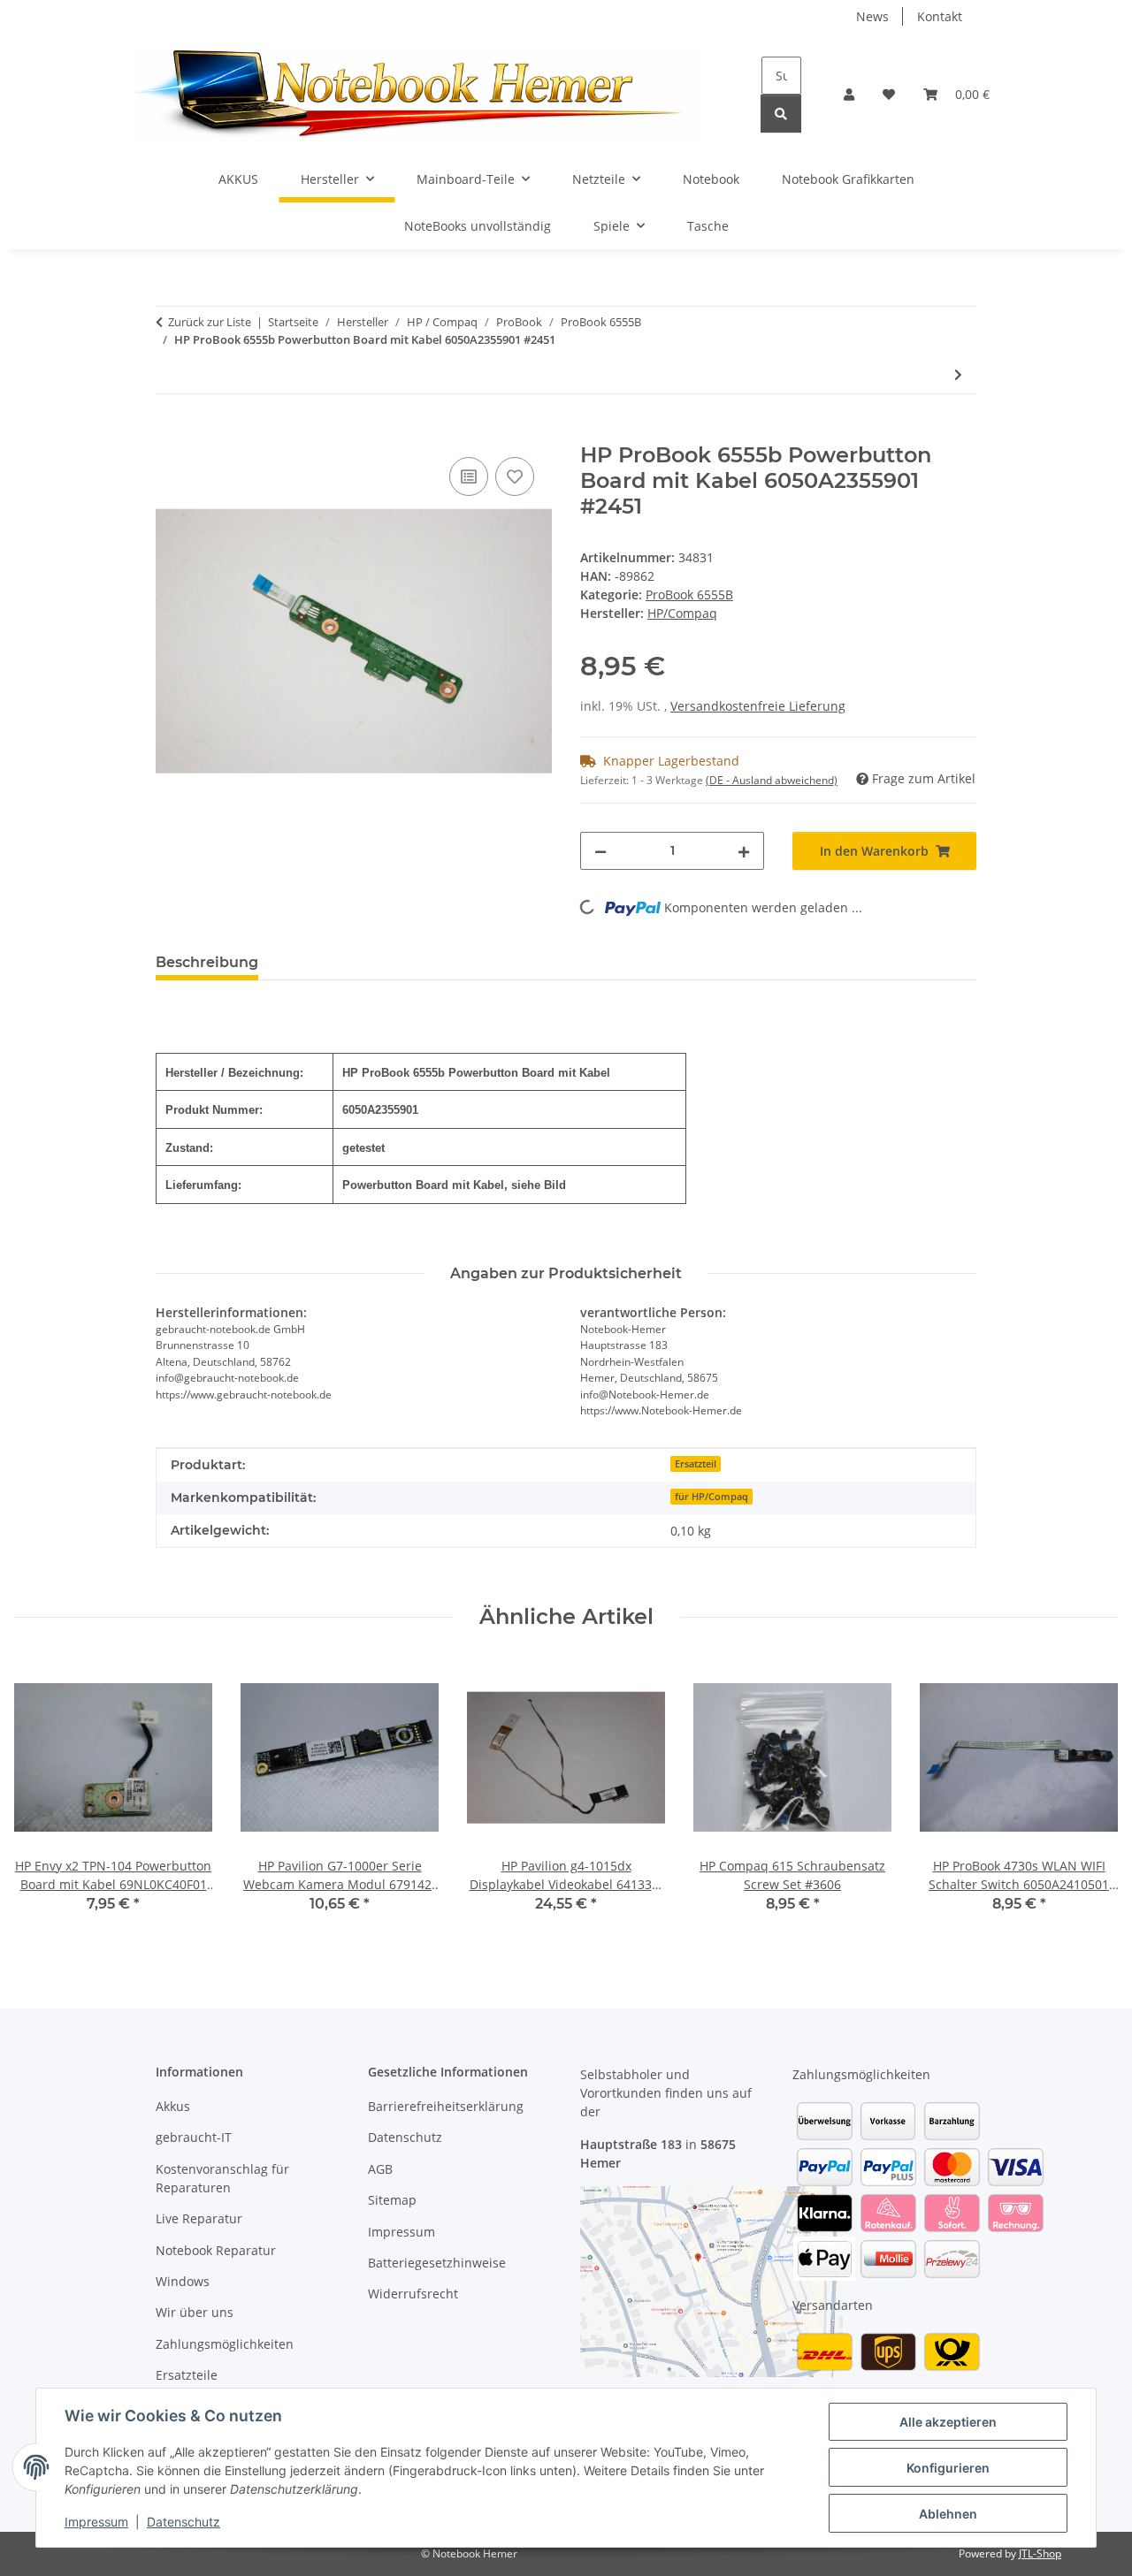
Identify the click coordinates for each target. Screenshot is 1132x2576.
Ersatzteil (696, 1464)
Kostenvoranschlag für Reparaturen (222, 2178)
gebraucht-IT (194, 2137)
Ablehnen (948, 2514)
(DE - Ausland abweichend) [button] (772, 780)
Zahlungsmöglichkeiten (225, 2344)
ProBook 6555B (689, 594)
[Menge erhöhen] (744, 851)
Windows (183, 2281)
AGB (380, 2169)
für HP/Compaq (711, 1497)
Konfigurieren (948, 2468)
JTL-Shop (1040, 2553)
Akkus (173, 2106)
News (872, 16)
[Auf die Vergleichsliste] (469, 476)
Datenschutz (184, 2522)
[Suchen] (781, 114)
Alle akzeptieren (948, 2422)
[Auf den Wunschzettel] (515, 476)
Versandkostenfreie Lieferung (758, 706)
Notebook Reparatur (216, 2250)
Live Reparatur (199, 2218)
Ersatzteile (187, 2375)
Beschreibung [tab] (207, 962)
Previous (44, 1799)
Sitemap (392, 2200)
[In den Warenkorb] (170, 433)
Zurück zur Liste (210, 322)
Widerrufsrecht (413, 2294)
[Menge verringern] (600, 851)
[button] (849, 94)
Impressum (96, 2522)
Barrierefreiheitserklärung (446, 2106)
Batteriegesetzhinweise (437, 2263)
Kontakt (940, 16)
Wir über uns (195, 2312)
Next (1089, 1799)
